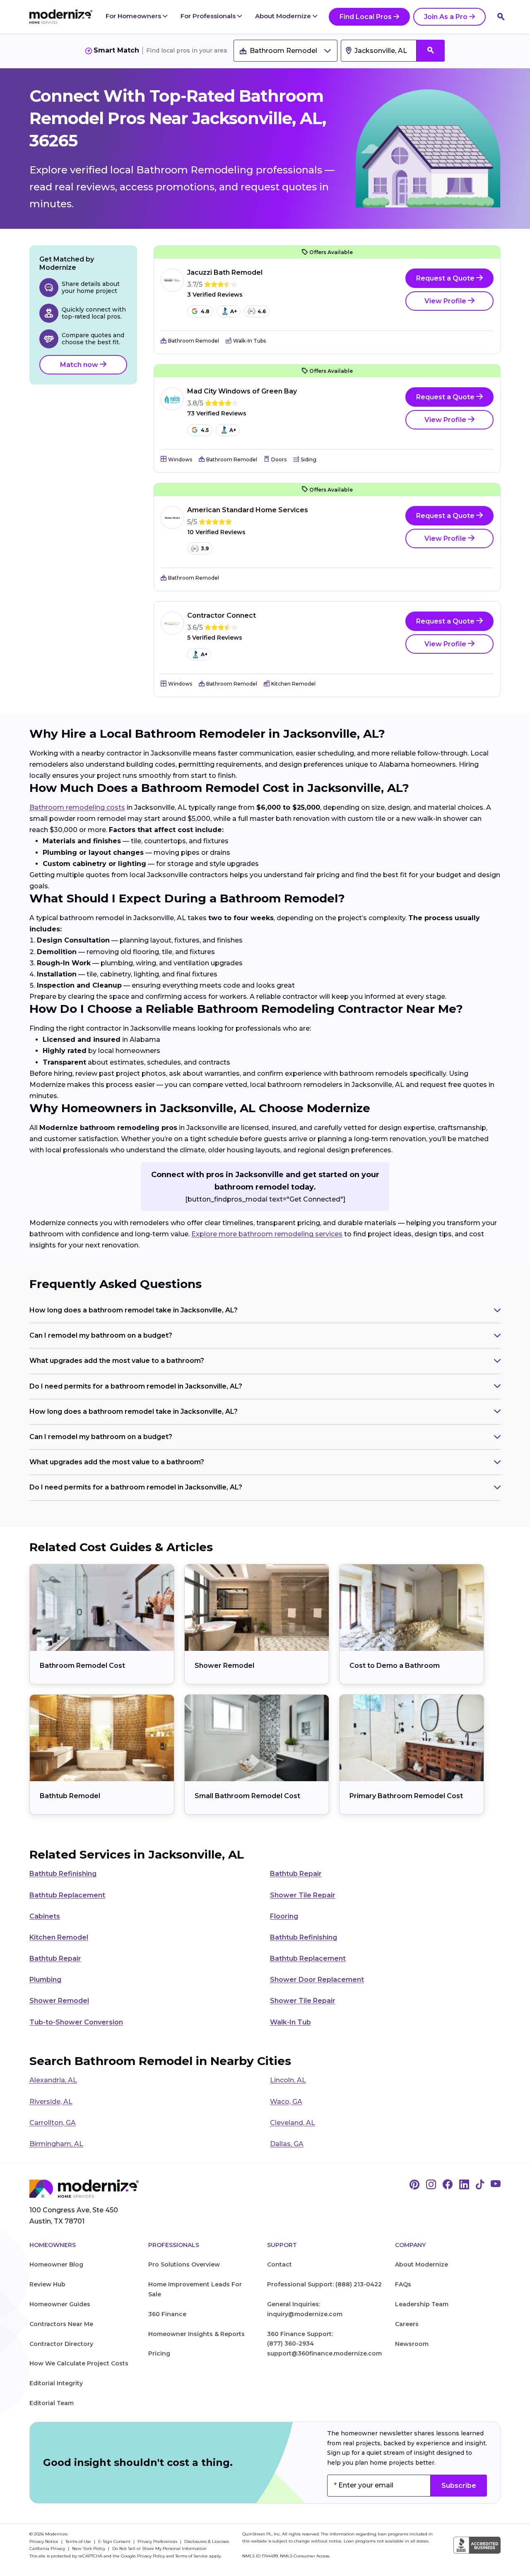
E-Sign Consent (115, 2541)
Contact (279, 2264)
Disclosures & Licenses (207, 2541)
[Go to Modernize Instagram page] (431, 2185)
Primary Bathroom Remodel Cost (406, 1796)
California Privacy (48, 2548)
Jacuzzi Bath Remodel (225, 272)
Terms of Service (192, 2556)
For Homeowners (134, 16)
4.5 (205, 430)
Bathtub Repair (296, 1874)
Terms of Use (79, 2541)
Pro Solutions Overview (184, 2264)
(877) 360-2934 (290, 2343)
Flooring (284, 1916)
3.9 (205, 548)
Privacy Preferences (158, 2541)
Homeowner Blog (56, 2264)
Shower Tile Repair (303, 1895)
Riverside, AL (51, 2102)
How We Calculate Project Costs (79, 2363)
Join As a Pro (446, 17)
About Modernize (284, 16)
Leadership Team (422, 2304)
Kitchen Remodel (59, 1937)
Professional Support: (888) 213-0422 (324, 2284)
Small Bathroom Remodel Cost (247, 1796)
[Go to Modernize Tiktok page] (480, 2185)
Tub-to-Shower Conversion (76, 2022)
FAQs (403, 2284)
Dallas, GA (287, 2144)
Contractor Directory (61, 2344)
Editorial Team (52, 2403)
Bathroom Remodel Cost (82, 1666)
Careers (407, 2324)
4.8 (205, 311)
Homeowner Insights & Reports (196, 2334)
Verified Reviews (215, 295)
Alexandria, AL (53, 2080)
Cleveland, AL (293, 2123)
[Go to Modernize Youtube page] (496, 2185)
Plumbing (45, 1980)
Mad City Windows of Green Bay (242, 391)
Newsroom (412, 2344)
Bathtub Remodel (70, 1796)
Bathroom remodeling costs (77, 807)
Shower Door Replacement (317, 1980)
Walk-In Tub (290, 2022)
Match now (80, 365)
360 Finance (167, 2314)
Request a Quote (446, 278)
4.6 (262, 311)
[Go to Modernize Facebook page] (448, 2185)
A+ (234, 311)
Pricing (159, 2353)
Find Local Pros (366, 17)
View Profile (446, 301)
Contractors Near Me (61, 2324)
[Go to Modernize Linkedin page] (464, 2185)
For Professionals (209, 16)
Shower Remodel (224, 1666)
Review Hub (47, 2284)
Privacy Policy (151, 2556)
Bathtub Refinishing (63, 1874)
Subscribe (459, 2486)
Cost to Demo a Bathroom (395, 1666)
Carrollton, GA (53, 2123)
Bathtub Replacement (67, 1895)
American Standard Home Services (248, 510)
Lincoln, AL (288, 2080)
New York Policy (89, 2548)
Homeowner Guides (60, 2304)
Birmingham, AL (56, 2144)
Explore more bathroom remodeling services (267, 1234)
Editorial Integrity (56, 2383)
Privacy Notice (45, 2541)
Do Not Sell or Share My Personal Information (159, 2548)
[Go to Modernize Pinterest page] (414, 2185)
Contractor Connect (222, 615)
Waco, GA (286, 2102)
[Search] (501, 17)
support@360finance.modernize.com (324, 2353)
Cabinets (45, 1916)
